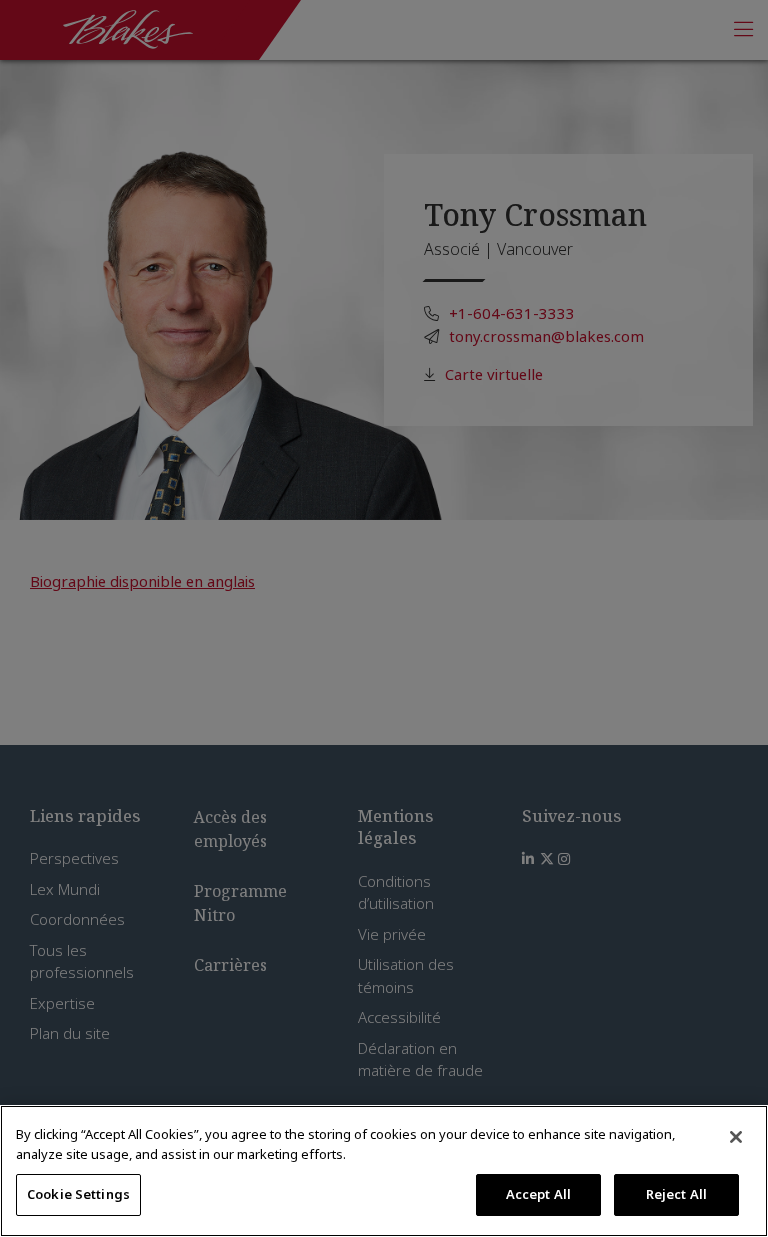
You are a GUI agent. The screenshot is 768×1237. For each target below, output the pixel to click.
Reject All (676, 1194)
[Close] (736, 1137)
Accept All (538, 1194)
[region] (384, 1171)
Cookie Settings (78, 1194)
